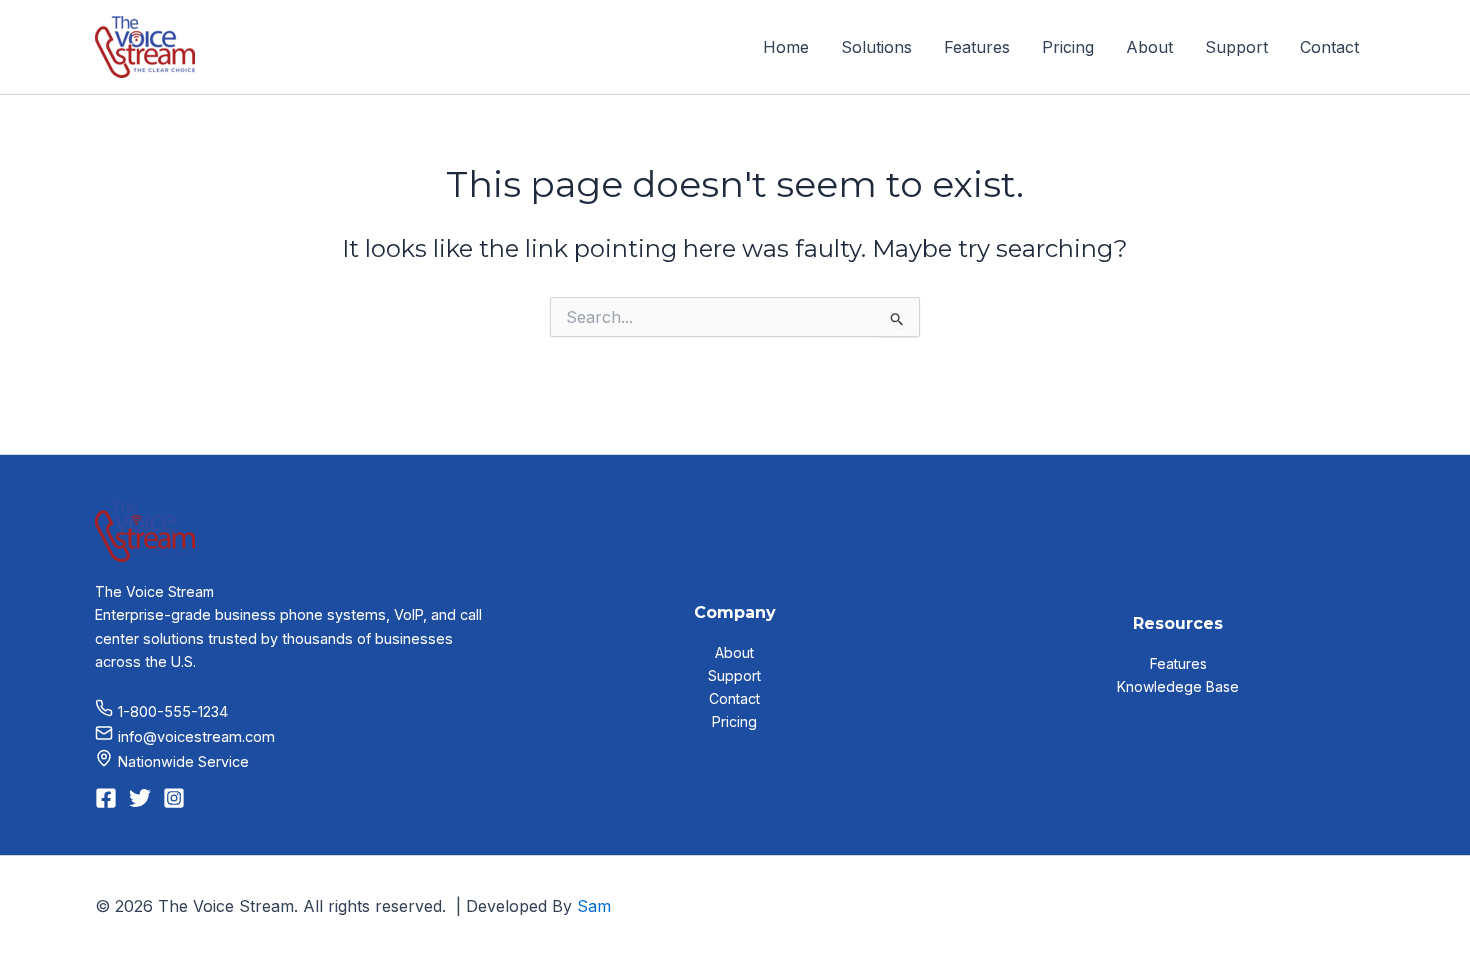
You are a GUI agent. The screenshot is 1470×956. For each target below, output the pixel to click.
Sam (594, 906)
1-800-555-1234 (173, 711)
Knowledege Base (1178, 686)
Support (1236, 47)
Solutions (876, 47)
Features (977, 47)
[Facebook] (106, 798)
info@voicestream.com (196, 736)
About (1149, 47)
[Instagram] (174, 798)
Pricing (1068, 47)
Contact (1329, 47)
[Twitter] (140, 798)
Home (786, 47)
